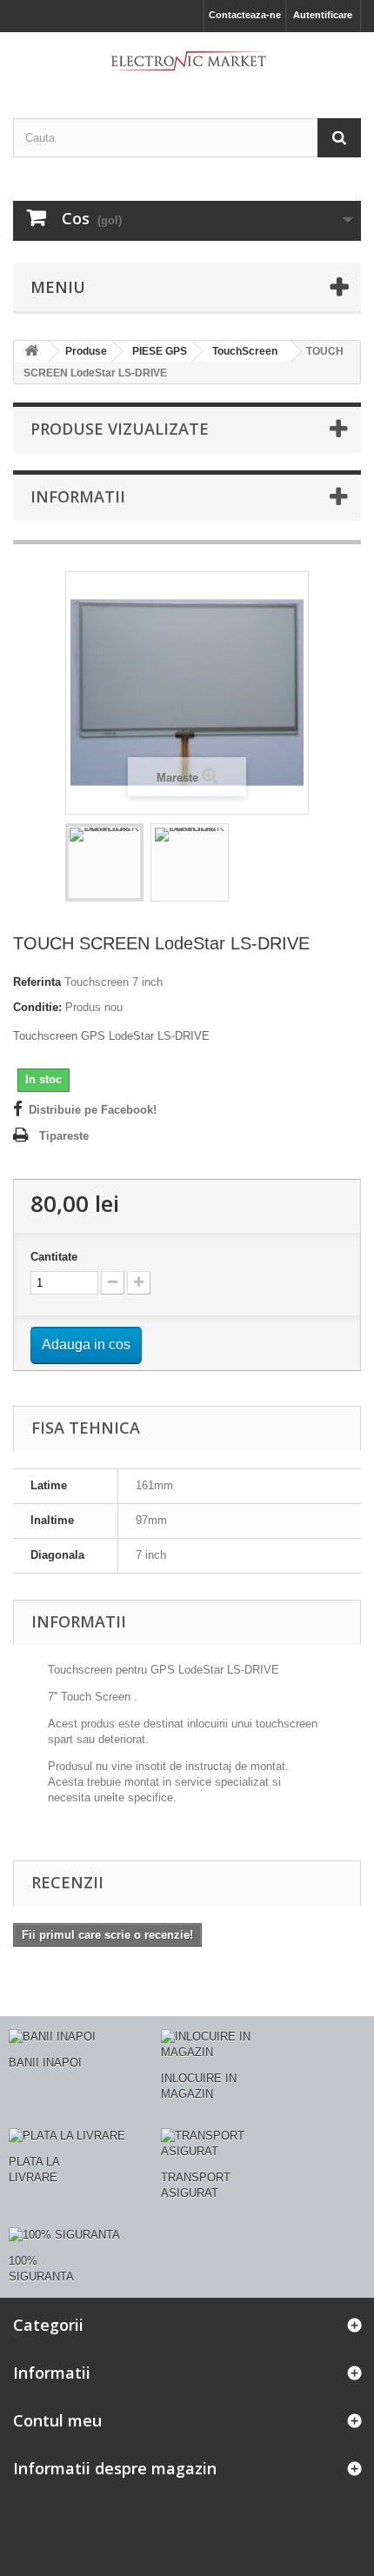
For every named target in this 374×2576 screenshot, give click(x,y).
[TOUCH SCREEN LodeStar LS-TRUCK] (104, 862)
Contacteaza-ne (245, 15)
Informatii (78, 496)
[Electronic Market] (187, 60)
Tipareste (64, 1136)
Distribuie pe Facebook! (93, 1110)
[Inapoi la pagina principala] (31, 352)
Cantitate (54, 1257)
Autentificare (323, 15)
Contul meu (57, 2420)
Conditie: (37, 1007)
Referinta (37, 982)
